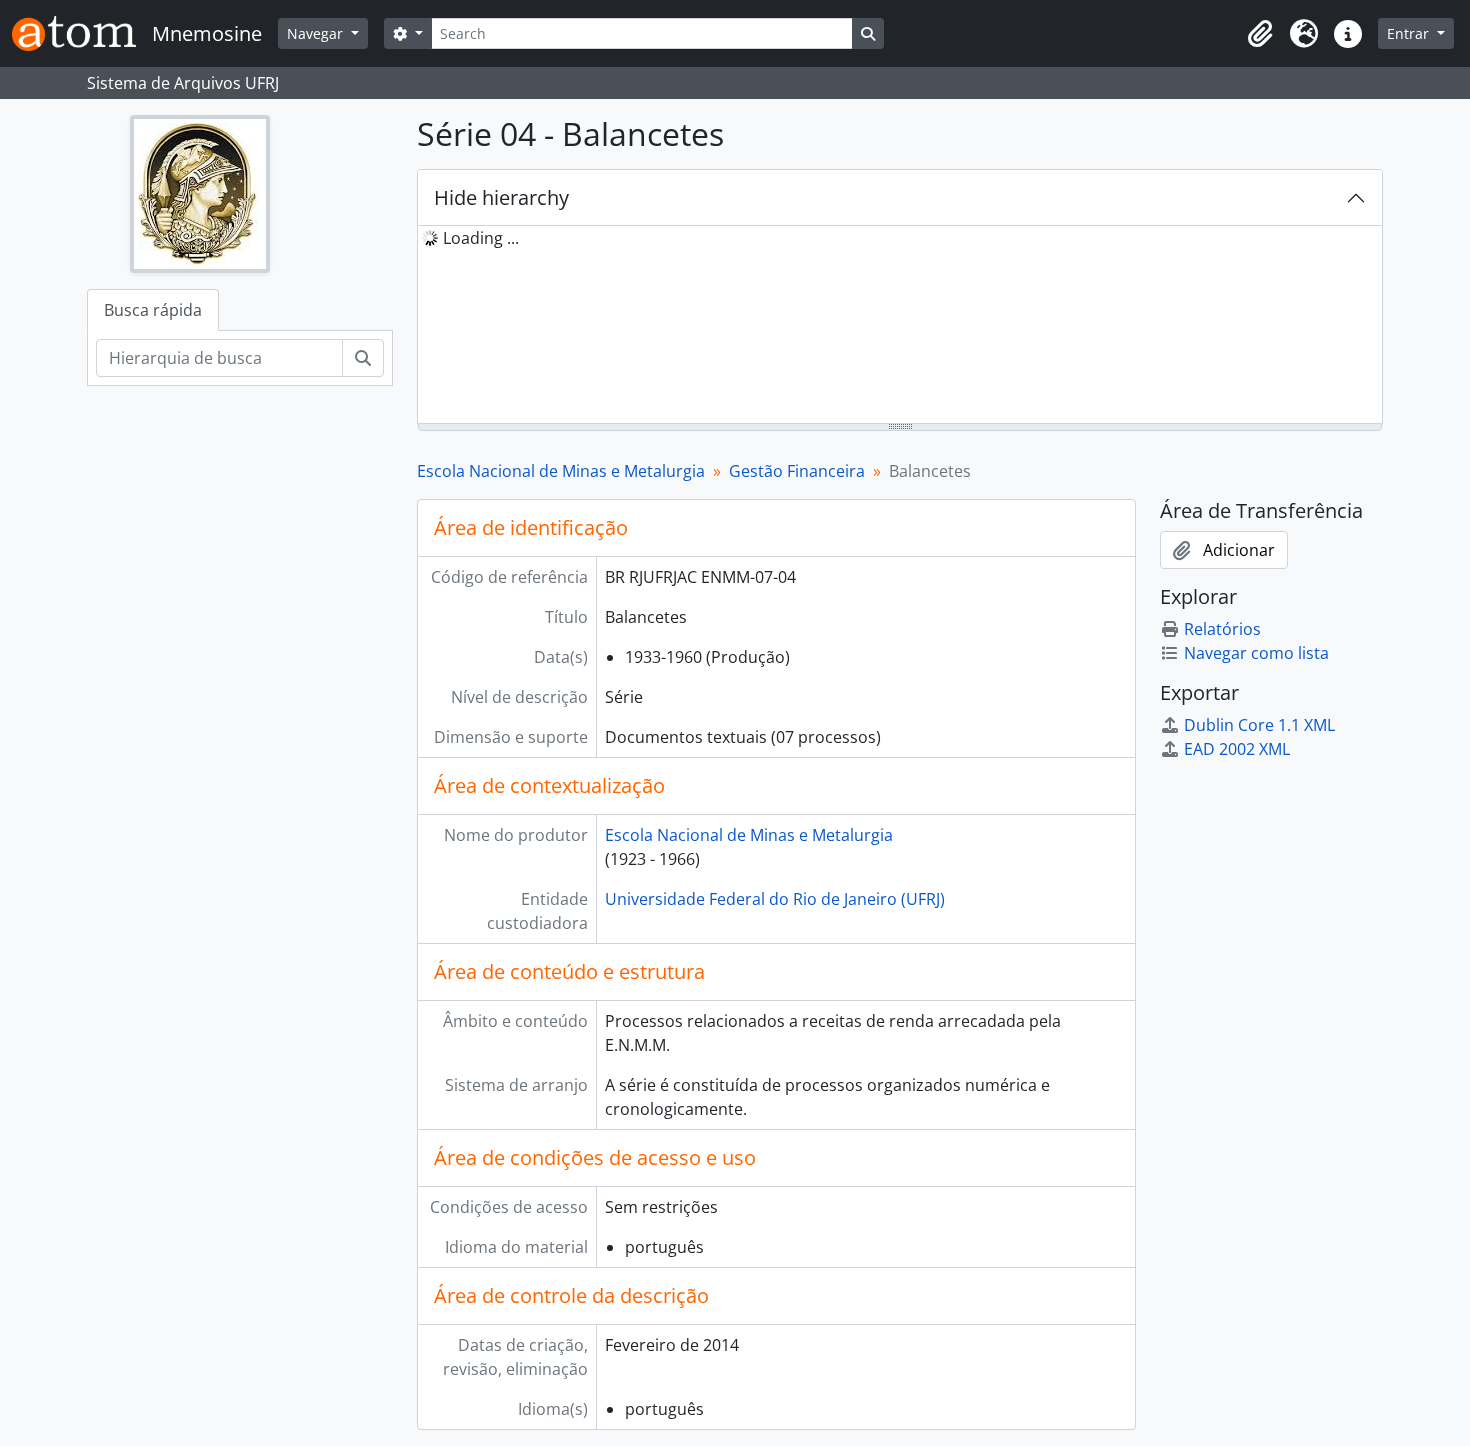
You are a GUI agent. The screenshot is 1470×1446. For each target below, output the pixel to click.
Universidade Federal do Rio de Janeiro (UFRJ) (775, 899)
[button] (1260, 34)
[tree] (900, 326)
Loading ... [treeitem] (481, 238)
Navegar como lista (1256, 653)
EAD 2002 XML (1237, 749)
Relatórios (1222, 629)
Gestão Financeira (797, 471)
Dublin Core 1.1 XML (1259, 725)
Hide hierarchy (501, 197)
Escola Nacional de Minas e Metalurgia (561, 471)
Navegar (317, 33)
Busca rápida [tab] (153, 310)
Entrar (1410, 33)
